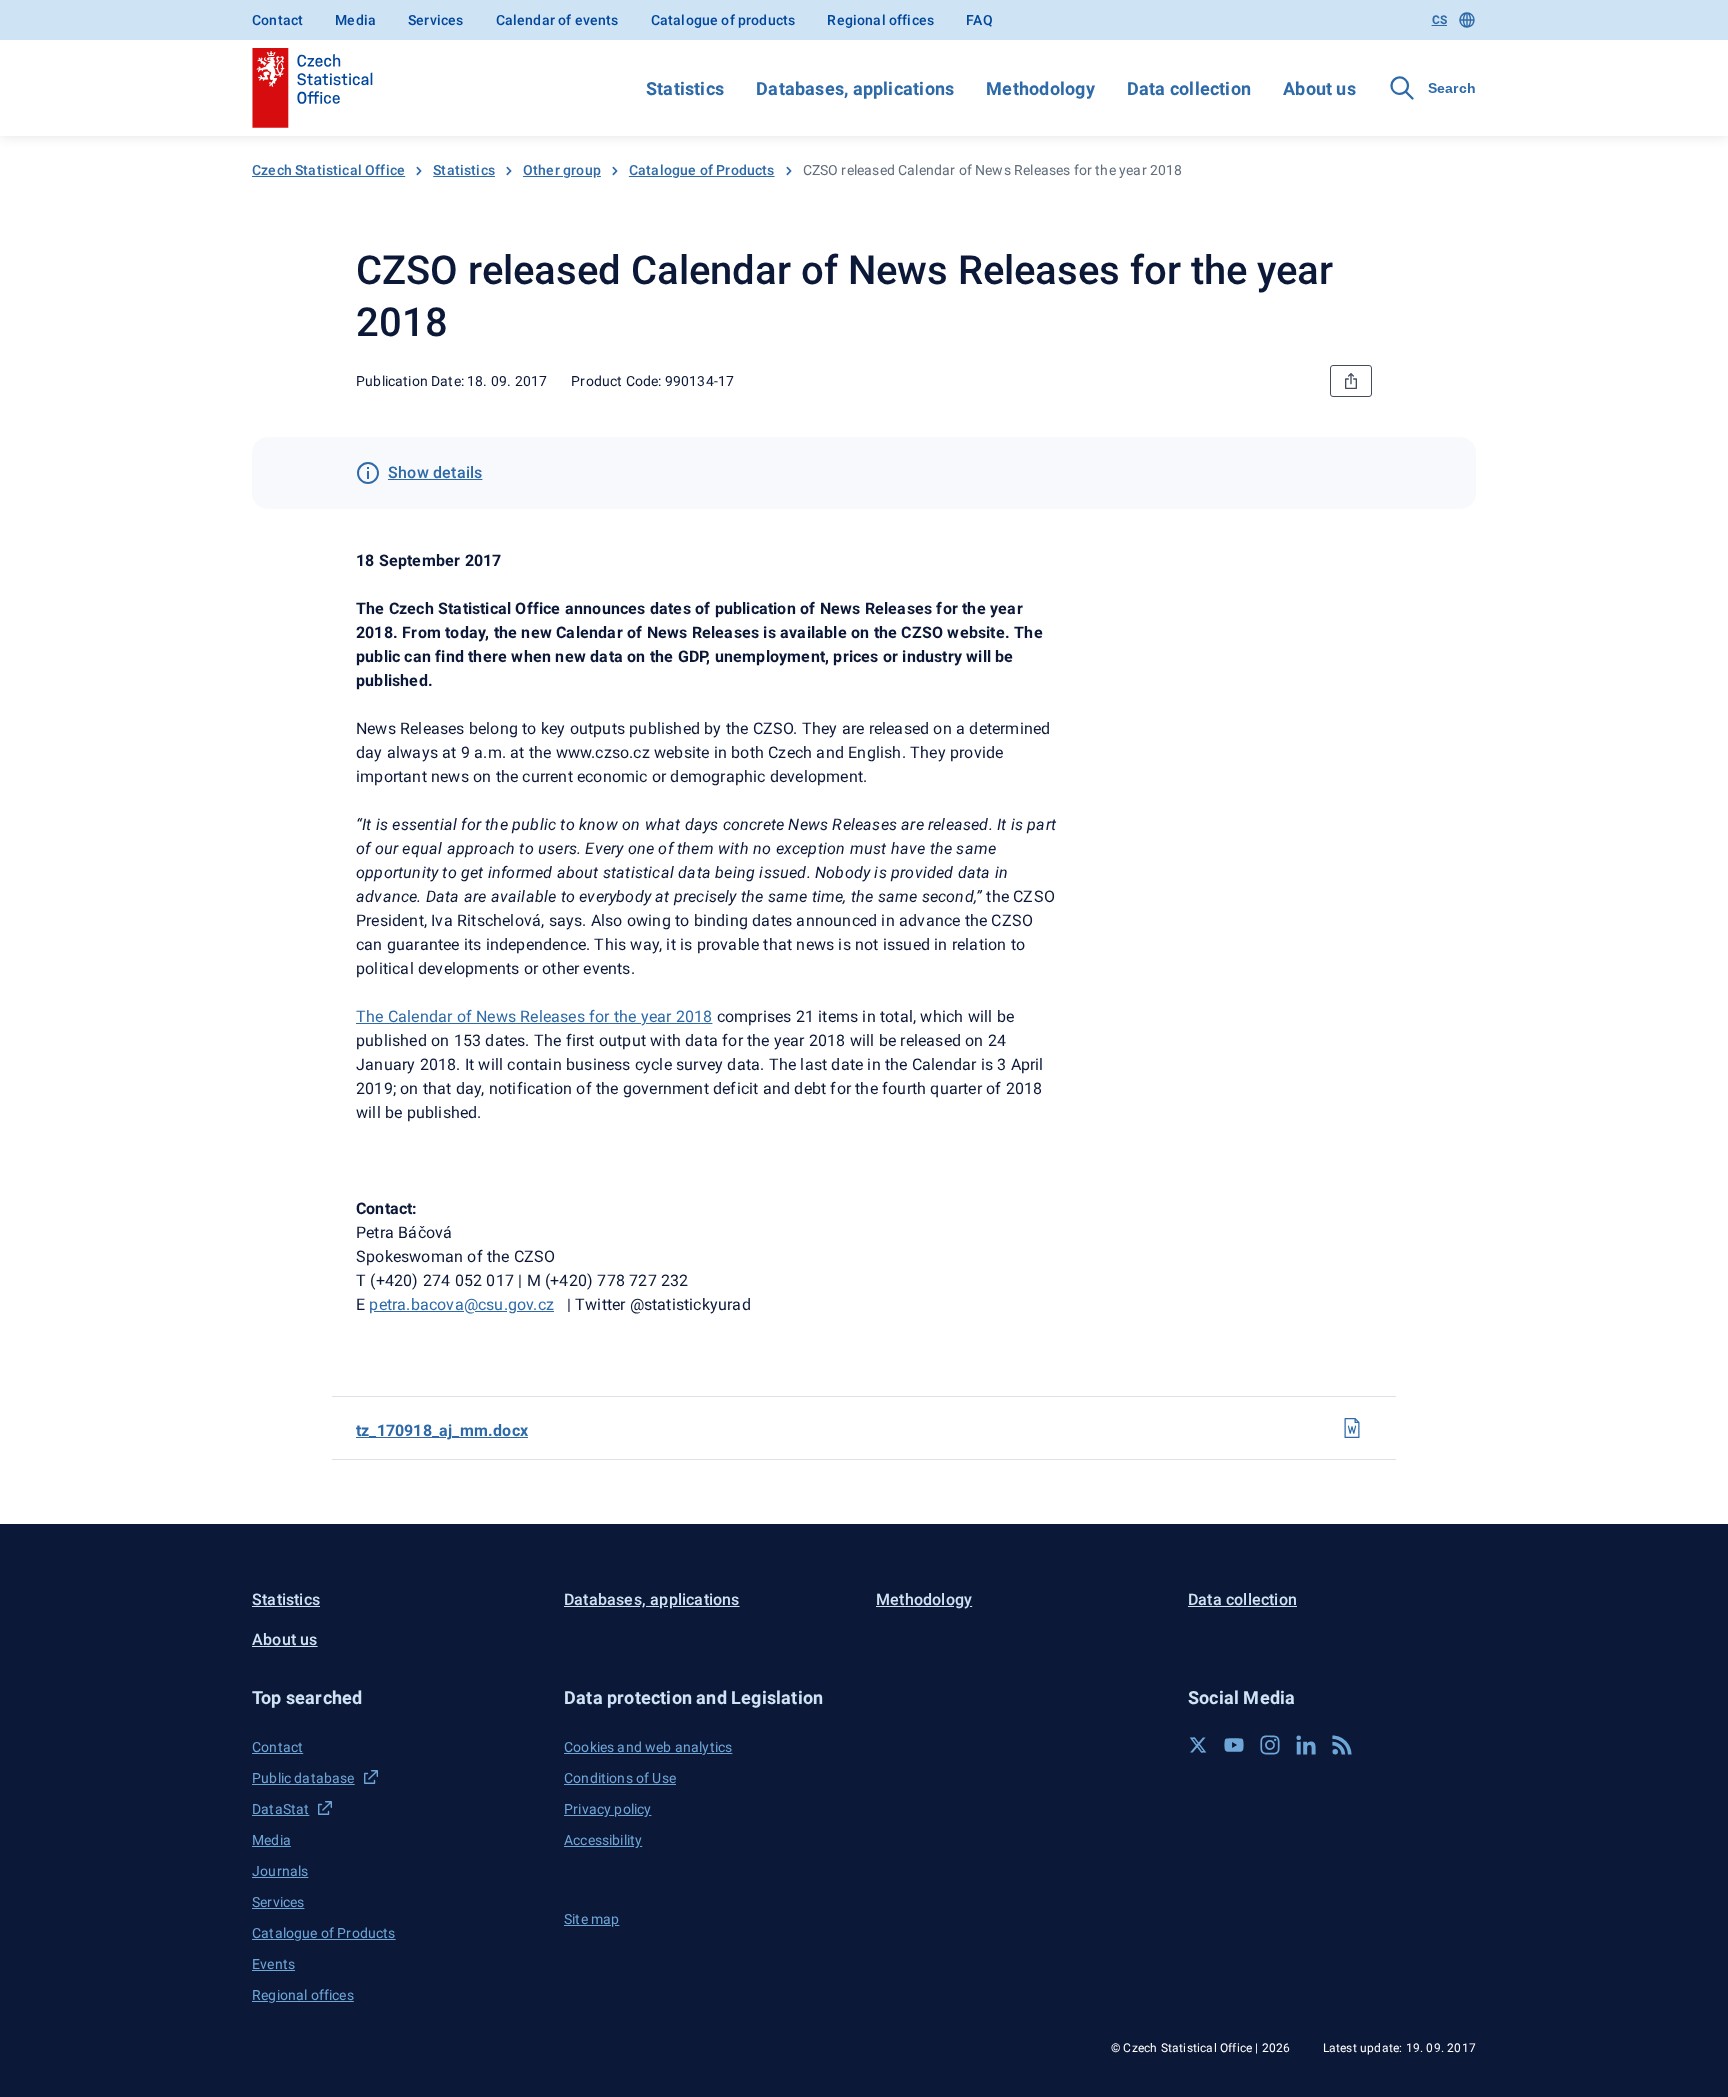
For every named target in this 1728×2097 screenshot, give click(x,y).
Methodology (1040, 88)
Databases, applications (855, 88)
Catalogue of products (723, 20)
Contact (277, 20)
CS (1439, 20)
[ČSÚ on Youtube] (1234, 1745)
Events (273, 1964)
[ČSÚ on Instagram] (1270, 1745)
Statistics (685, 88)
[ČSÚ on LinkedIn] (1306, 1745)
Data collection (1189, 88)
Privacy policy (607, 1809)
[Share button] (1351, 381)
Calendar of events (557, 20)
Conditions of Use (620, 1778)
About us (1319, 88)
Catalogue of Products (702, 170)
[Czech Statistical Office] (312, 88)
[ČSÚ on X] (1198, 1745)
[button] (396, 1697)
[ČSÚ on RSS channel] (1342, 1745)
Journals (280, 1871)
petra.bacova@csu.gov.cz (461, 1304)
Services (435, 20)
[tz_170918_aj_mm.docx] (1352, 1428)
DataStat (280, 1809)
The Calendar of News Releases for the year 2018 (534, 1016)
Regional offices (880, 20)
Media (355, 20)
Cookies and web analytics (648, 1747)
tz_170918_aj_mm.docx (442, 1430)
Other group (562, 170)
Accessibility (603, 1840)
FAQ (979, 20)
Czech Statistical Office (328, 170)
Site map (591, 1919)
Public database (303, 1778)
